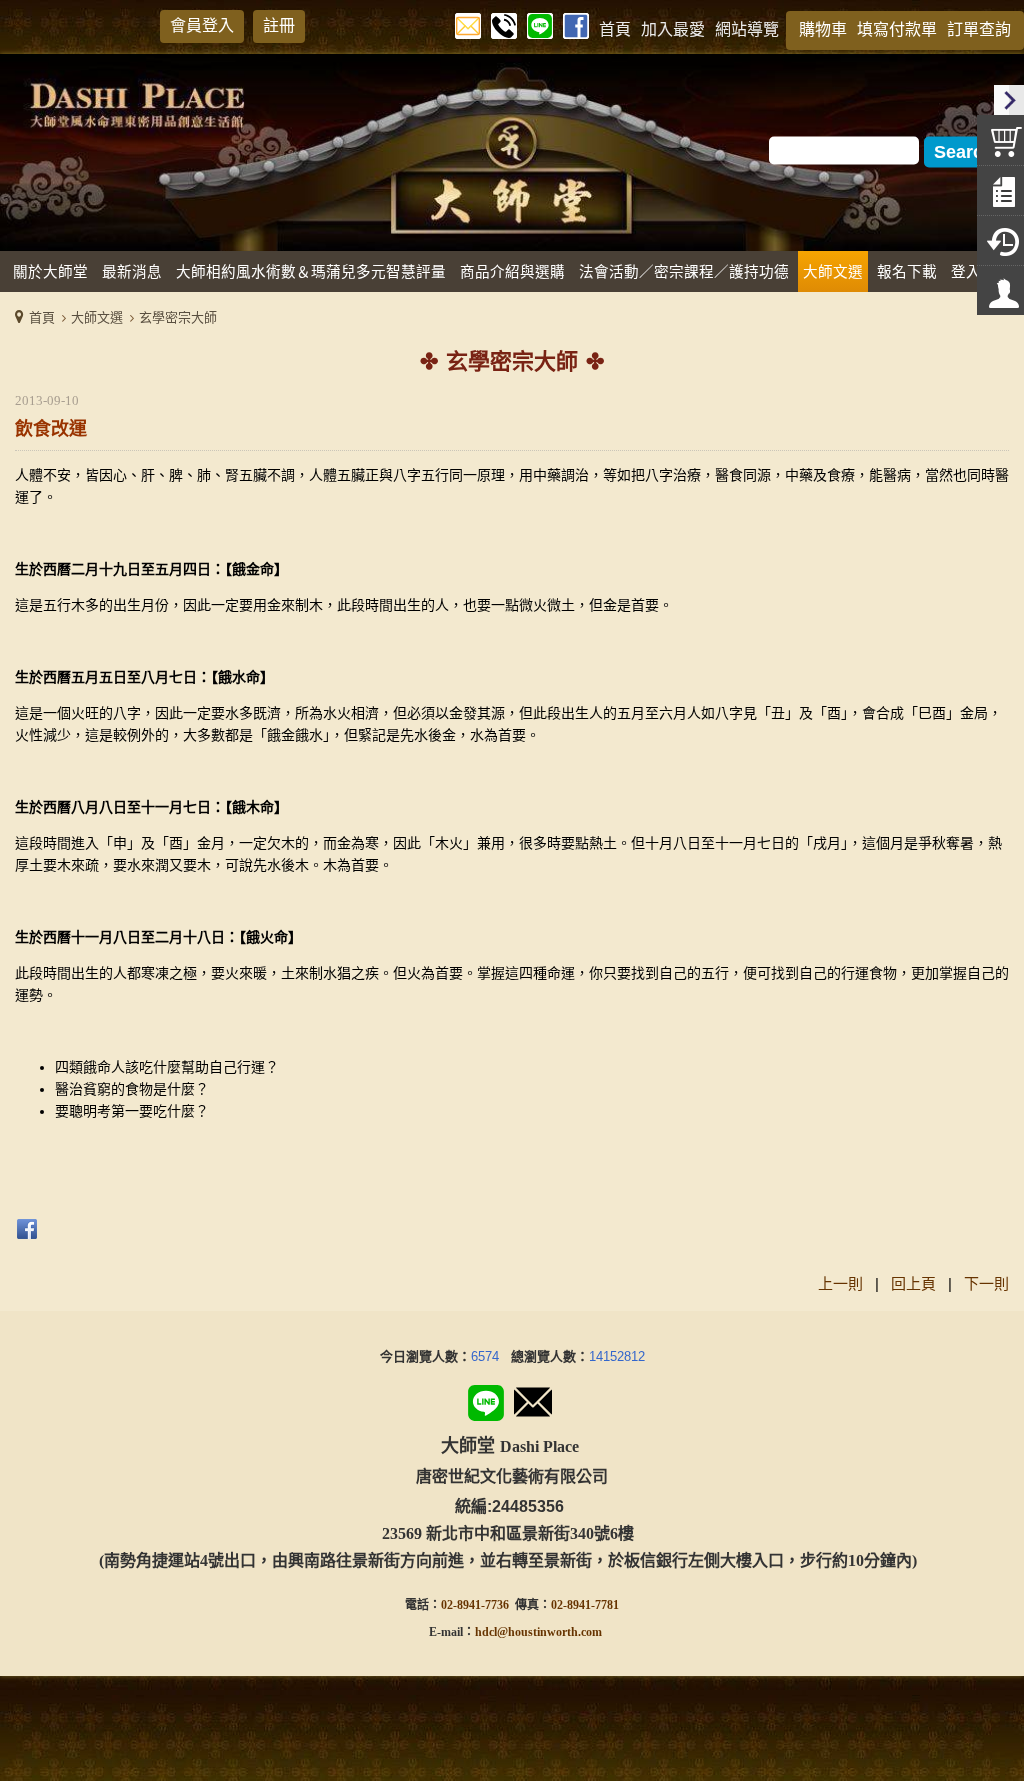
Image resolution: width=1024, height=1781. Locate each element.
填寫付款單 (897, 29)
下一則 (986, 1283)
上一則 (840, 1283)
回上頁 (913, 1283)
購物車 (823, 29)
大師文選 (97, 317)
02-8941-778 (582, 1605)
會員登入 (202, 25)
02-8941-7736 (475, 1605)
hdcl (486, 1632)
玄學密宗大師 (178, 317)
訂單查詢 (979, 29)
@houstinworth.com (549, 1632)
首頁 (42, 317)
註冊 (279, 25)
